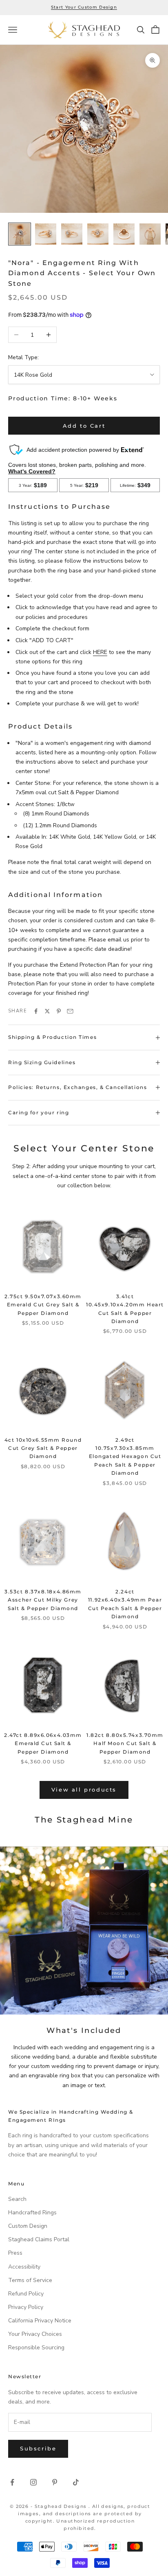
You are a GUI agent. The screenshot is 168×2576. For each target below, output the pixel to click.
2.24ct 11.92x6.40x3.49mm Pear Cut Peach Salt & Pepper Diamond (125, 1604)
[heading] (84, 30)
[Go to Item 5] (124, 234)
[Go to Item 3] (72, 234)
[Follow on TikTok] (76, 2482)
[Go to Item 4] (98, 234)
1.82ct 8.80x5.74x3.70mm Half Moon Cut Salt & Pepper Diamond (125, 1743)
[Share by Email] (70, 1011)
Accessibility (24, 2267)
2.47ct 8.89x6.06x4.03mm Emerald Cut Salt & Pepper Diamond (43, 1743)
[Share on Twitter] (47, 1011)
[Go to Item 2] (46, 234)
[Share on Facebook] (36, 1011)
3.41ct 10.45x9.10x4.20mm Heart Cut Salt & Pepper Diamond (125, 1309)
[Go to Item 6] (150, 234)
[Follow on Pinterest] (55, 2482)
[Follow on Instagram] (33, 2482)
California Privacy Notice (40, 2321)
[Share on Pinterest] (59, 1011)
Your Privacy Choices (35, 2334)
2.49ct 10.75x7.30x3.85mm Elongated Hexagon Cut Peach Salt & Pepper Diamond (125, 1457)
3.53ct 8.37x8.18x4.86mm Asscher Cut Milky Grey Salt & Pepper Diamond (43, 1600)
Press (15, 2253)
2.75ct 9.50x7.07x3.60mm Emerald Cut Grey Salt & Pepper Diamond (43, 1305)
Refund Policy (26, 2294)
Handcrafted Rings (32, 2213)
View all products (84, 1790)
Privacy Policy (26, 2307)
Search (17, 2199)
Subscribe (38, 2448)
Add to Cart (84, 426)
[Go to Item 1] (20, 234)
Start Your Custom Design (84, 7)
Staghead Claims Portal (39, 2239)
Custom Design (28, 2226)
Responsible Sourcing (36, 2347)
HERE (100, 652)
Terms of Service (30, 2280)
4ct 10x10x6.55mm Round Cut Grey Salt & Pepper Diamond (43, 1448)
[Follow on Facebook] (12, 2482)
